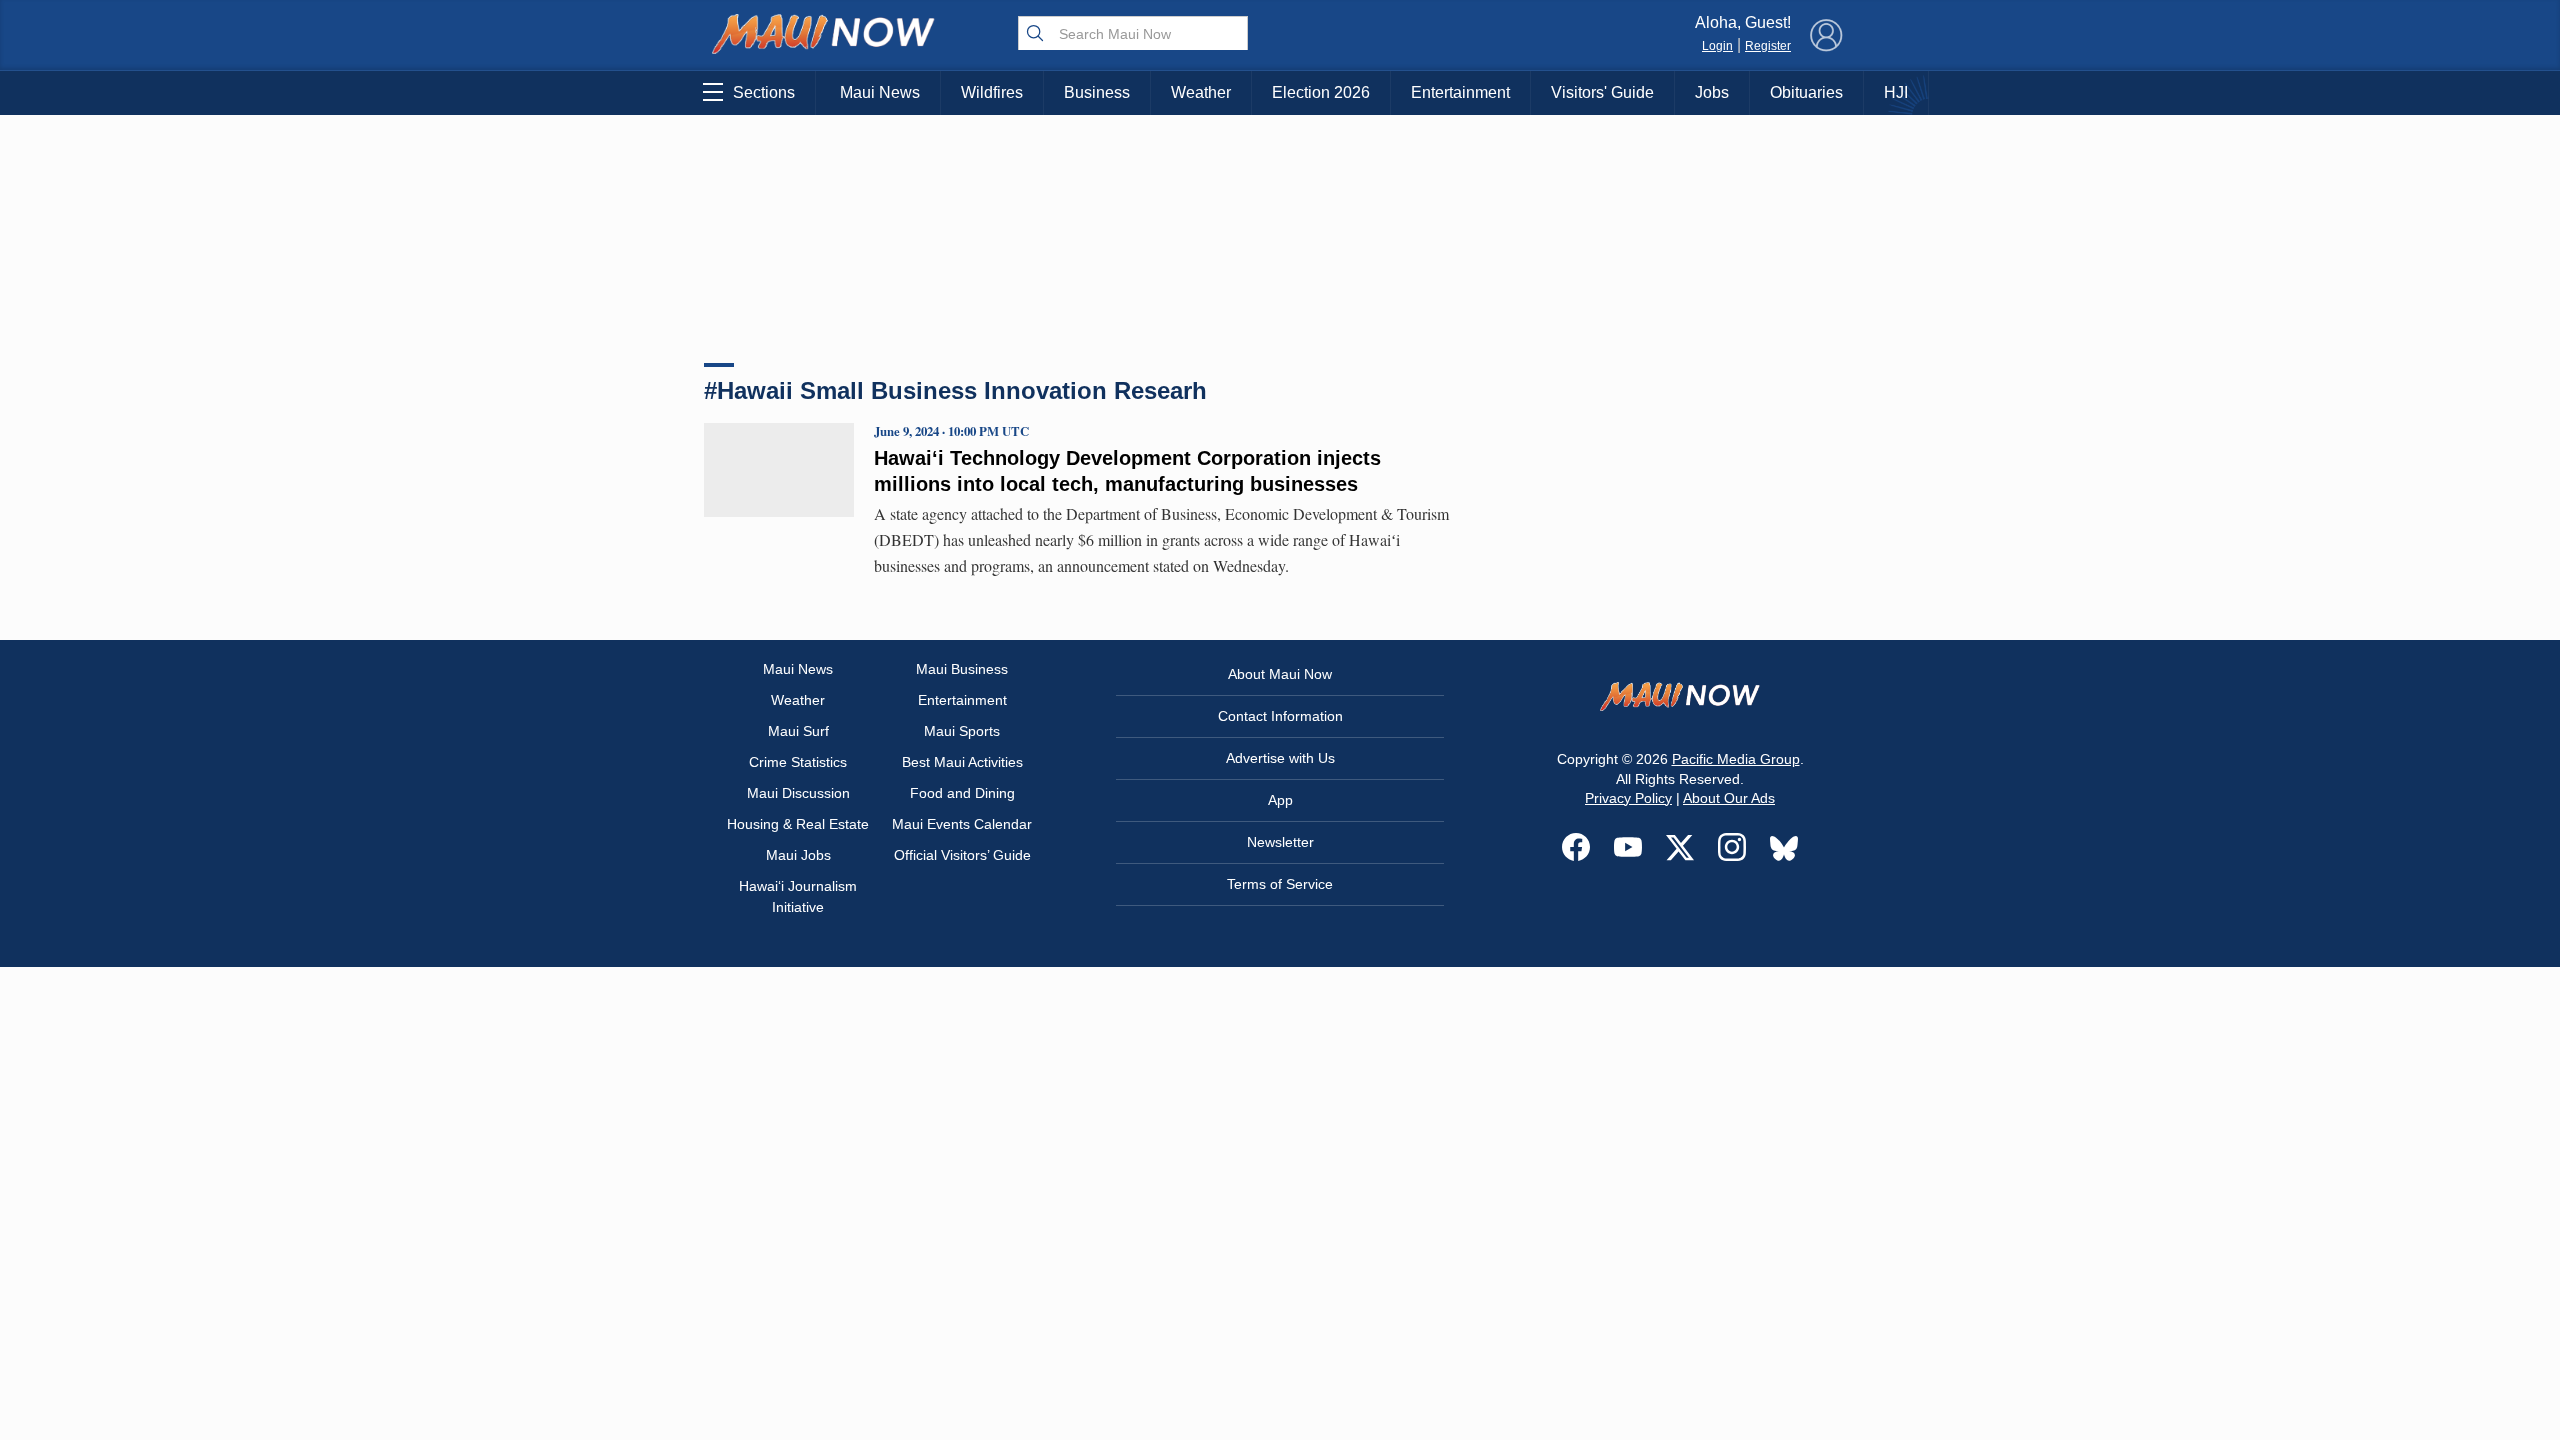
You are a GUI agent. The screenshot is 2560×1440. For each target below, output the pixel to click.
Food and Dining (962, 793)
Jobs (1712, 92)
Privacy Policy (1628, 798)
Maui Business (962, 669)
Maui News (880, 92)
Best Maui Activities (962, 762)
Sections (764, 92)
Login (1717, 46)
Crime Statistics (798, 762)
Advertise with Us (1280, 758)
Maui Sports (962, 731)
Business (1097, 92)
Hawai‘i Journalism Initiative (798, 896)
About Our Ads (1729, 798)
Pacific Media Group (1736, 759)
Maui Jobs (798, 855)
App (1280, 800)
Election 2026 (1321, 92)
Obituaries (1806, 92)
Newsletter (1280, 842)
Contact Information (1280, 716)
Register (1768, 46)
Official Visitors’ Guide (962, 855)
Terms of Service (1280, 884)
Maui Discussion (798, 793)
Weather (1201, 92)
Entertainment (1460, 92)
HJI (1896, 92)
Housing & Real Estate (798, 824)
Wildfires (992, 92)
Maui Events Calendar (962, 824)
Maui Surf (798, 731)
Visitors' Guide (1602, 92)
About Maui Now (1280, 674)
